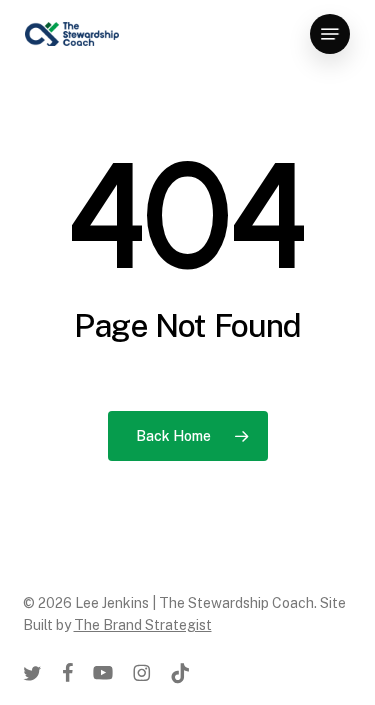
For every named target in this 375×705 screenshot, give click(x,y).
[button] (330, 34)
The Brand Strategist (143, 625)
